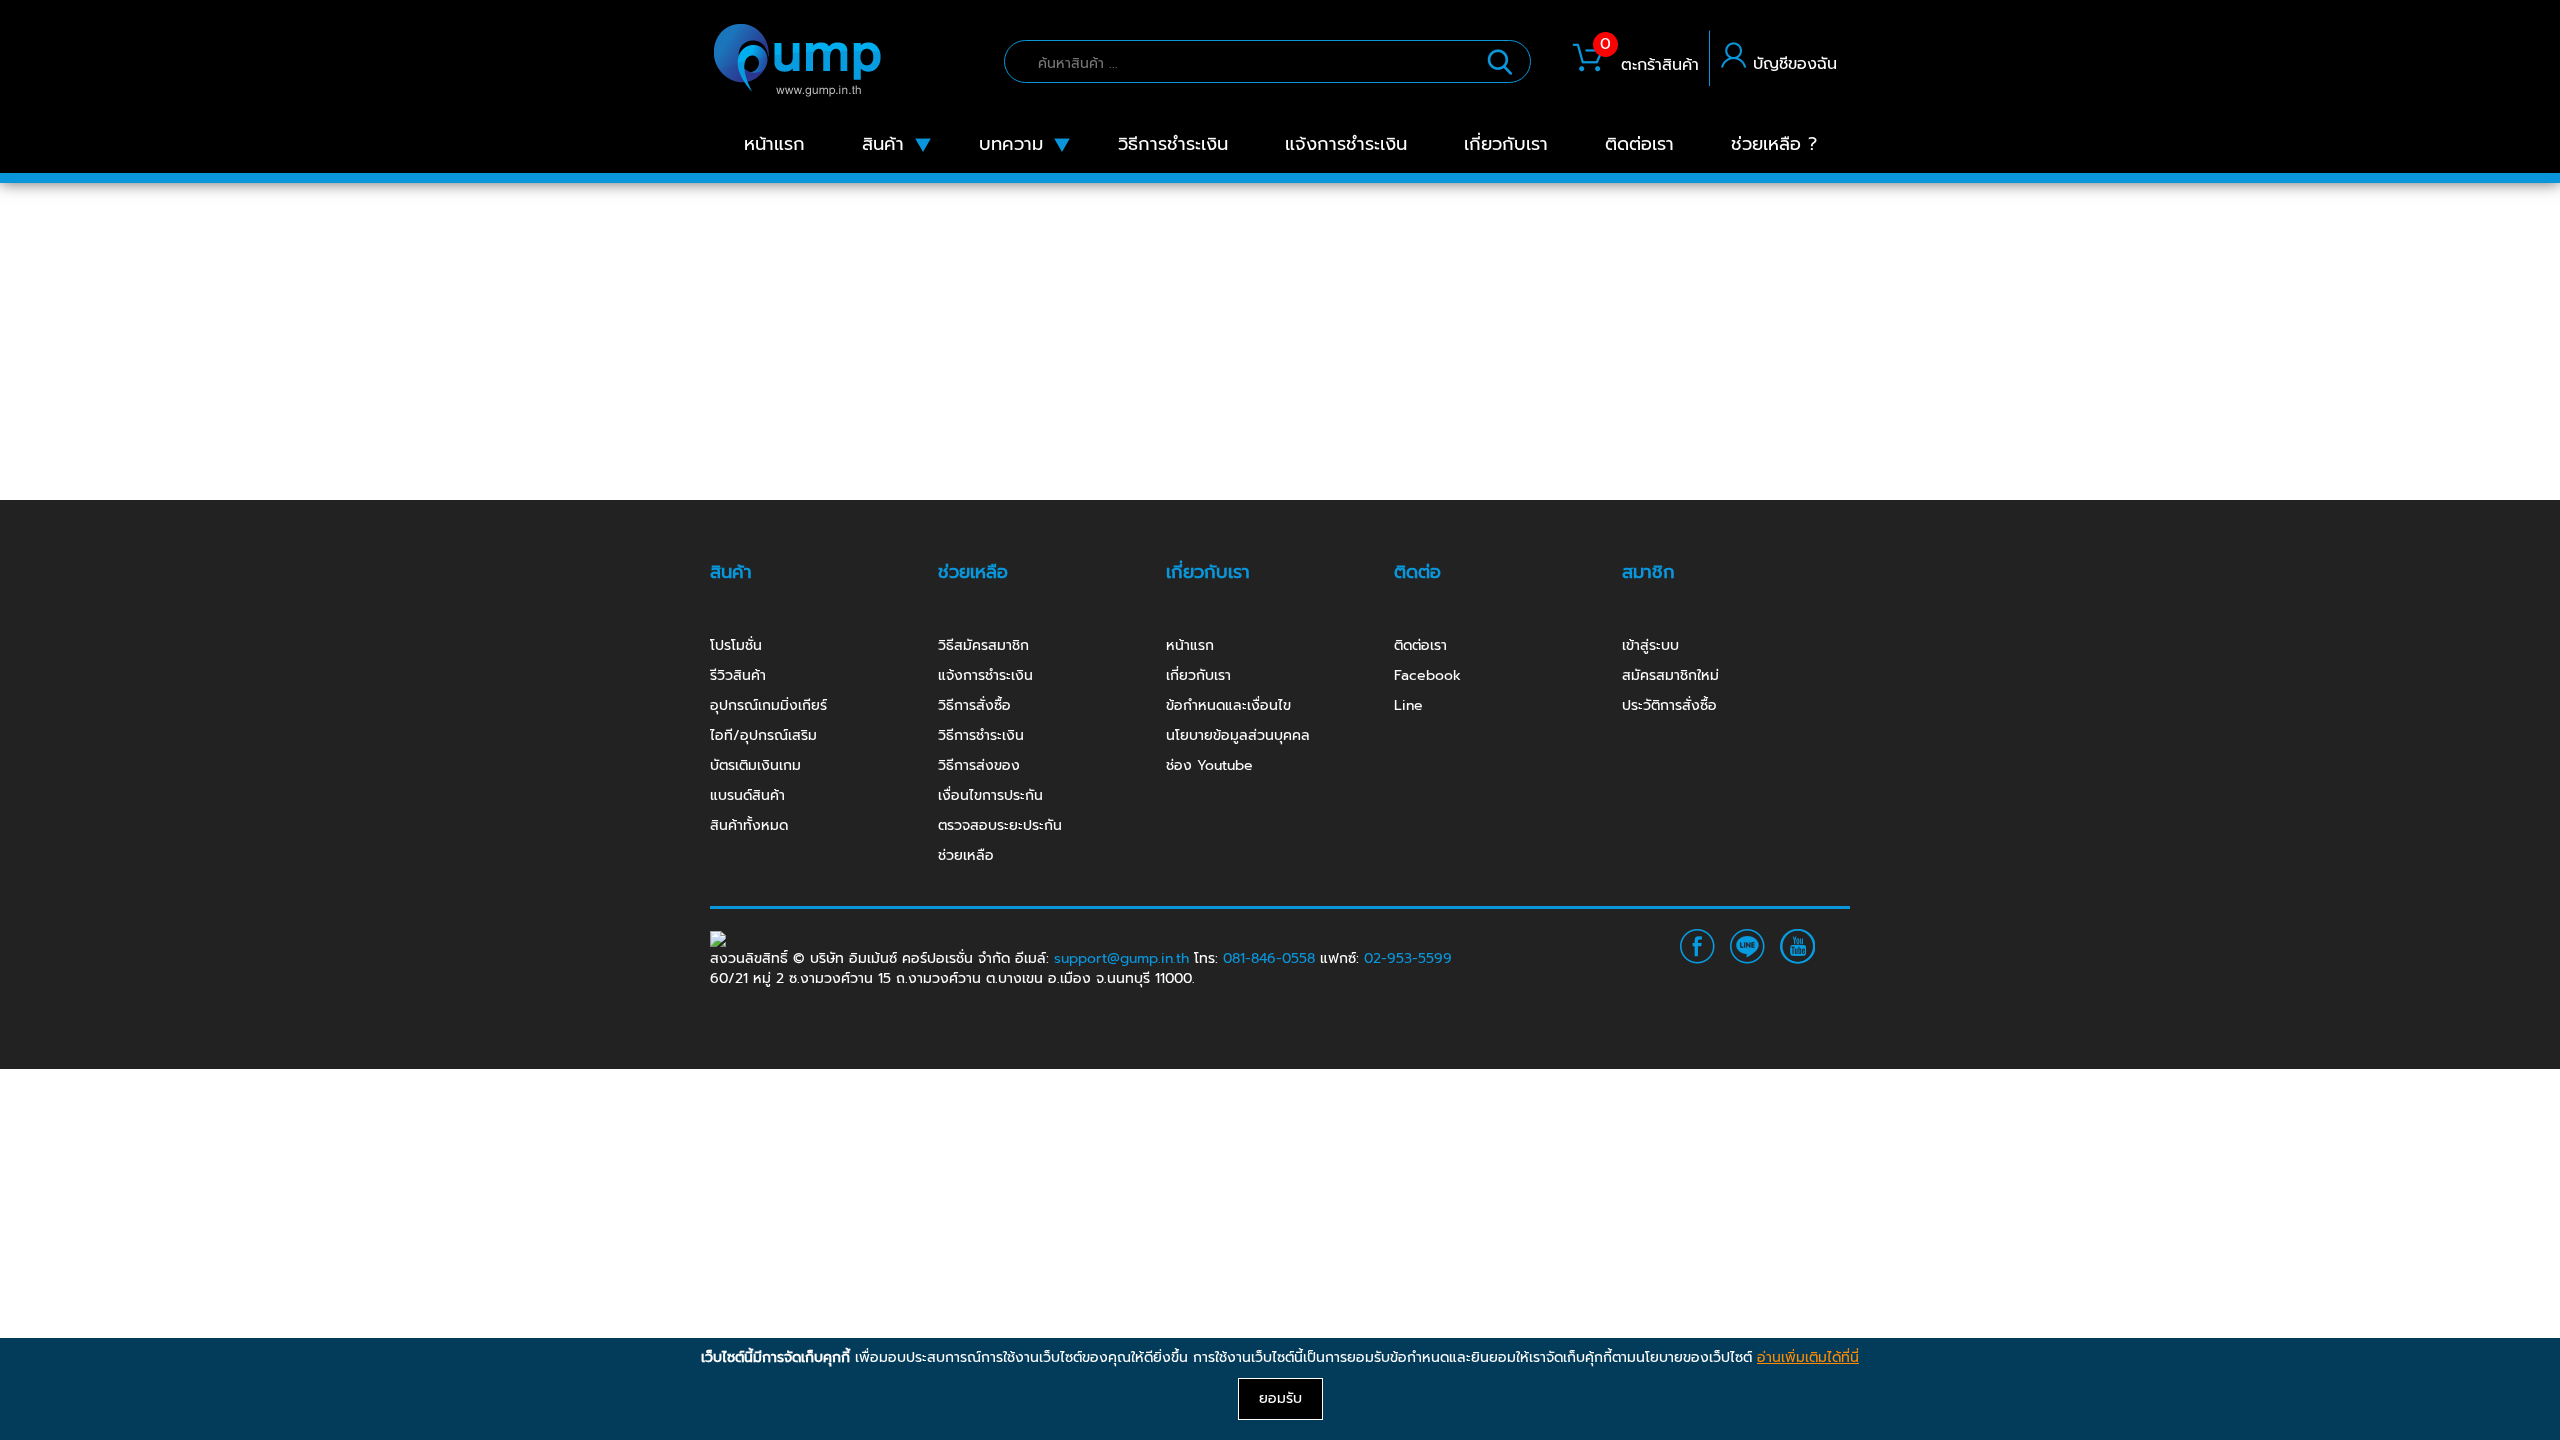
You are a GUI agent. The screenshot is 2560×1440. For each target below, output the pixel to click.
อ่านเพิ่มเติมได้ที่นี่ (1808, 1357)
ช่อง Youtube (1209, 765)
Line (1408, 705)
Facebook (1427, 675)
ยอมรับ (1280, 1398)
